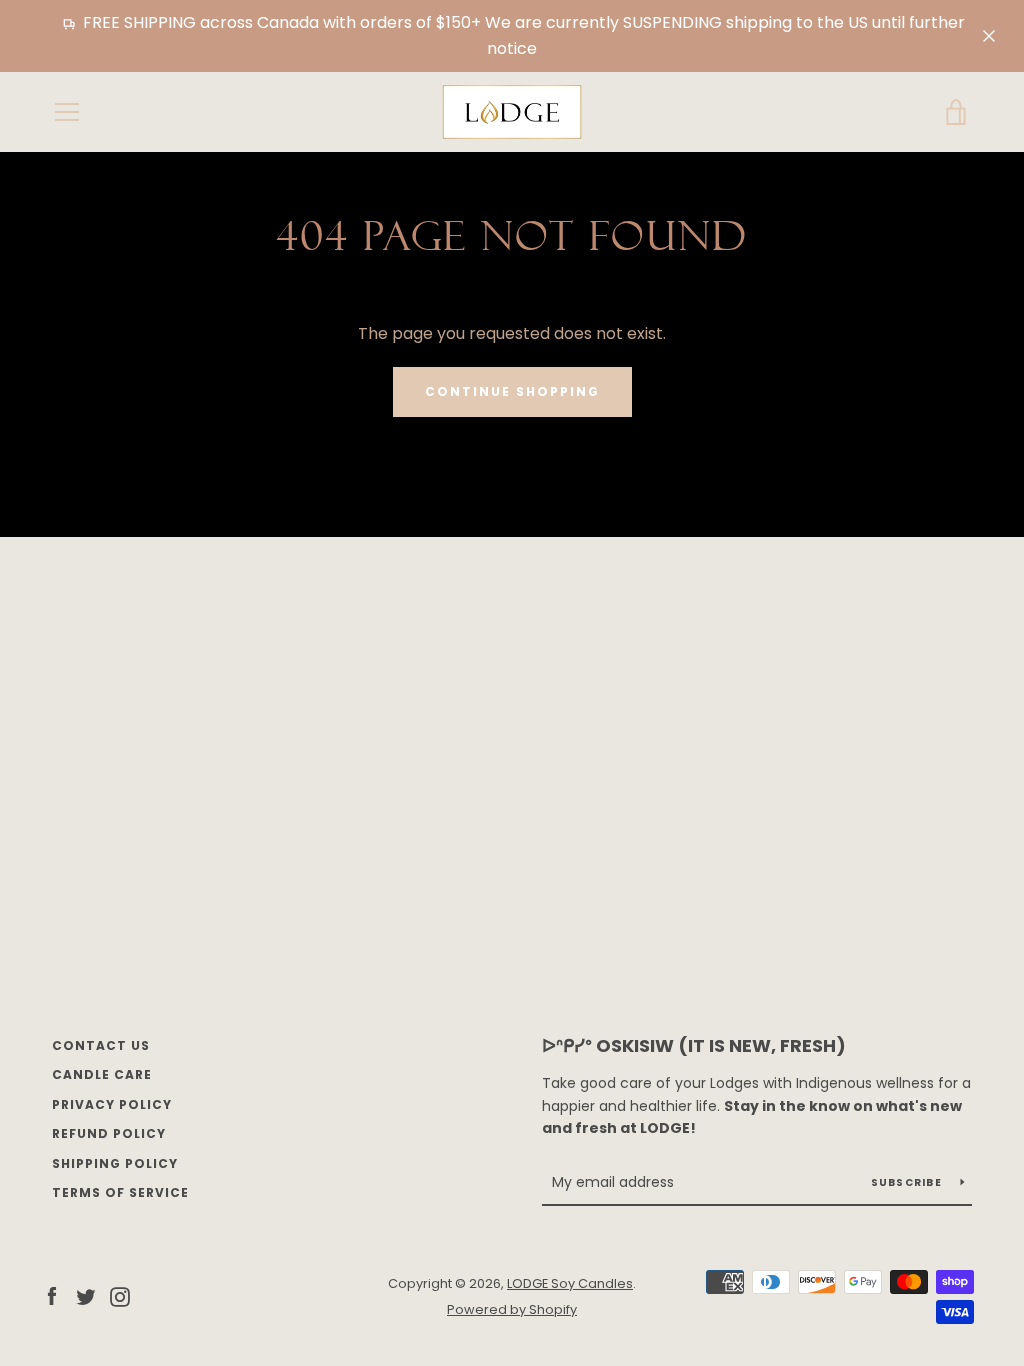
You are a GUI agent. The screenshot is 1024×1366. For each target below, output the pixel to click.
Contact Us (101, 1045)
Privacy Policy (112, 1104)
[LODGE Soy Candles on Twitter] (86, 1295)
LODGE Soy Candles (570, 1283)
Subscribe (908, 1182)
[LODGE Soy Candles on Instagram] (120, 1295)
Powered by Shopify (512, 1309)
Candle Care (102, 1074)
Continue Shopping (512, 391)
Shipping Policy (115, 1163)
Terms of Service (120, 1192)
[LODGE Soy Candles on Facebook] (52, 1295)
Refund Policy (109, 1133)
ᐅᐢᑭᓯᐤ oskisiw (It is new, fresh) (694, 1045)
